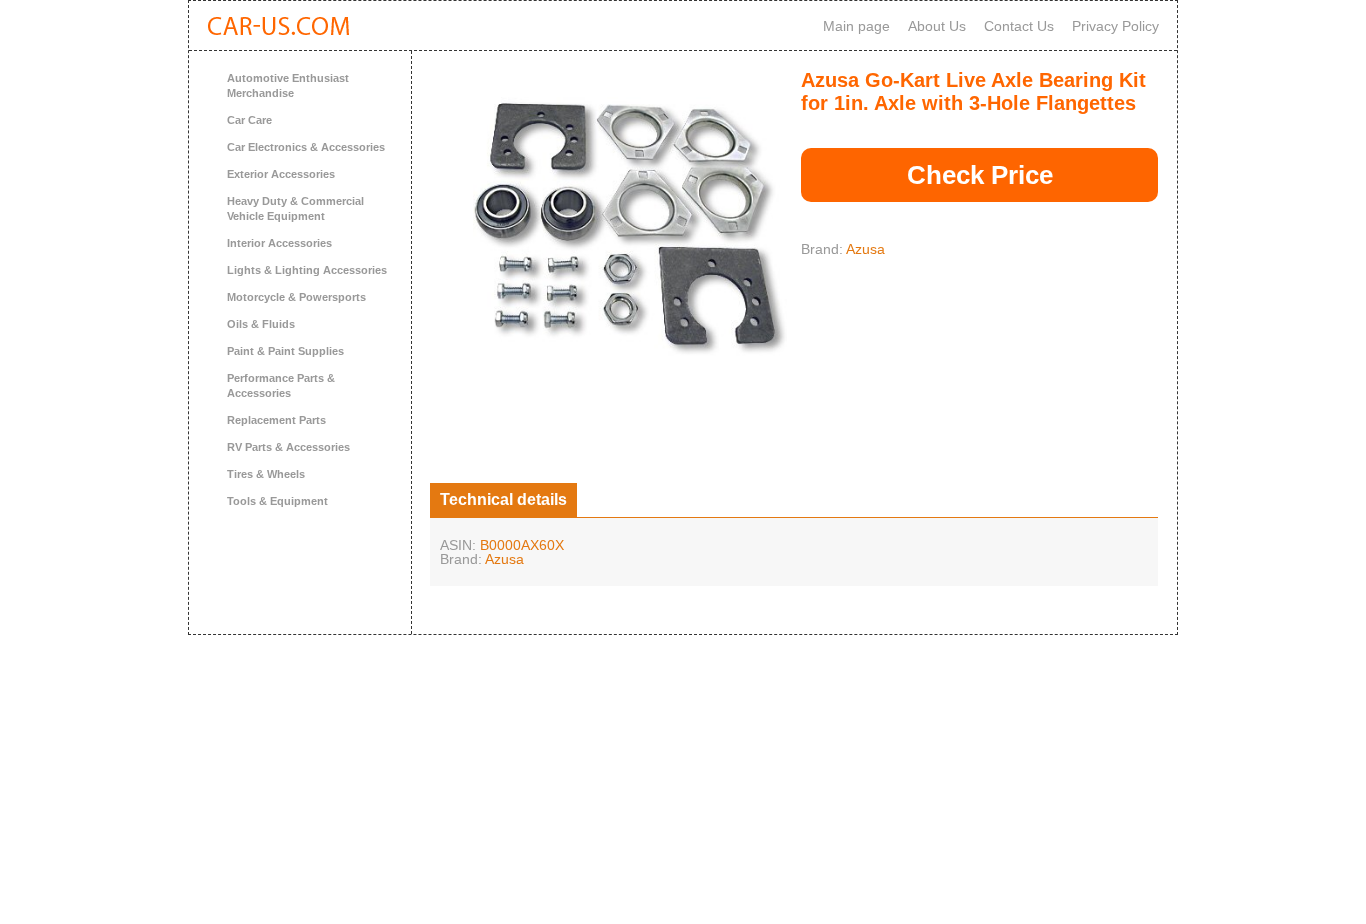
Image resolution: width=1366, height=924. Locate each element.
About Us (937, 26)
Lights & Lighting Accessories (307, 270)
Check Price (980, 175)
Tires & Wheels (266, 474)
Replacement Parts (276, 420)
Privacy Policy (1115, 26)
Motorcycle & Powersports (296, 297)
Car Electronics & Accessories (306, 147)
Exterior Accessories (281, 174)
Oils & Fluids (261, 324)
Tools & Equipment (277, 501)
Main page (856, 26)
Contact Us (1019, 26)
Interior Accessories (279, 243)
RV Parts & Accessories (288, 447)
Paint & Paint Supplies (285, 351)
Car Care (249, 120)
